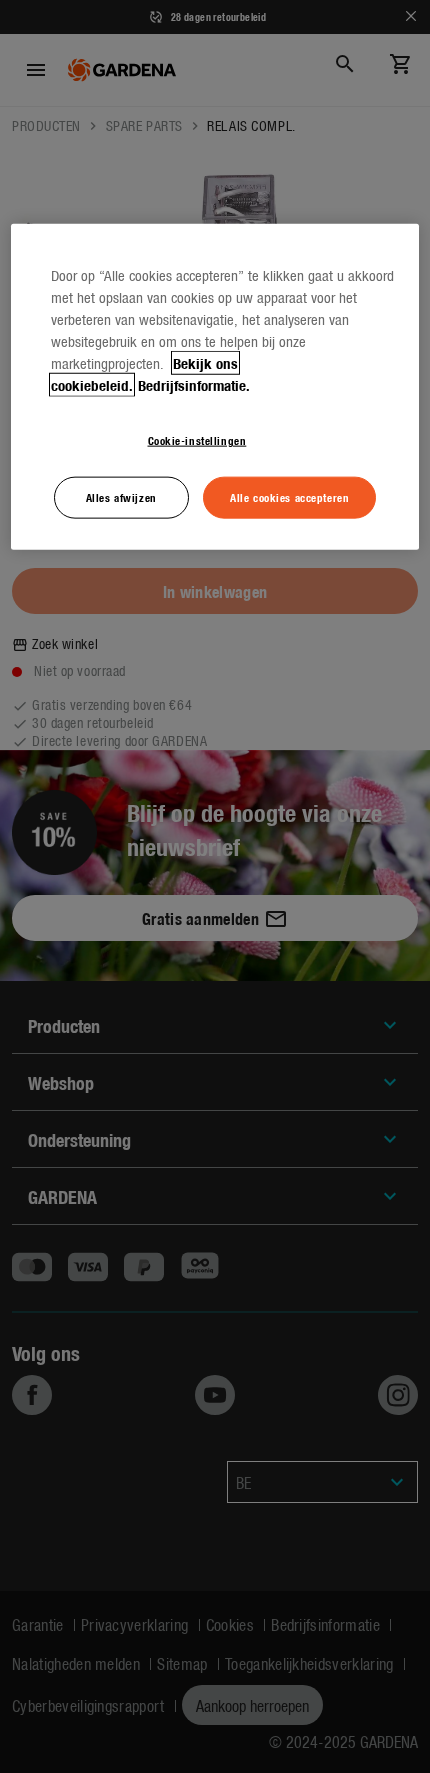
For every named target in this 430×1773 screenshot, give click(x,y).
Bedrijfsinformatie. (194, 385)
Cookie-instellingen (197, 440)
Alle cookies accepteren (289, 496)
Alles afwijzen (121, 496)
